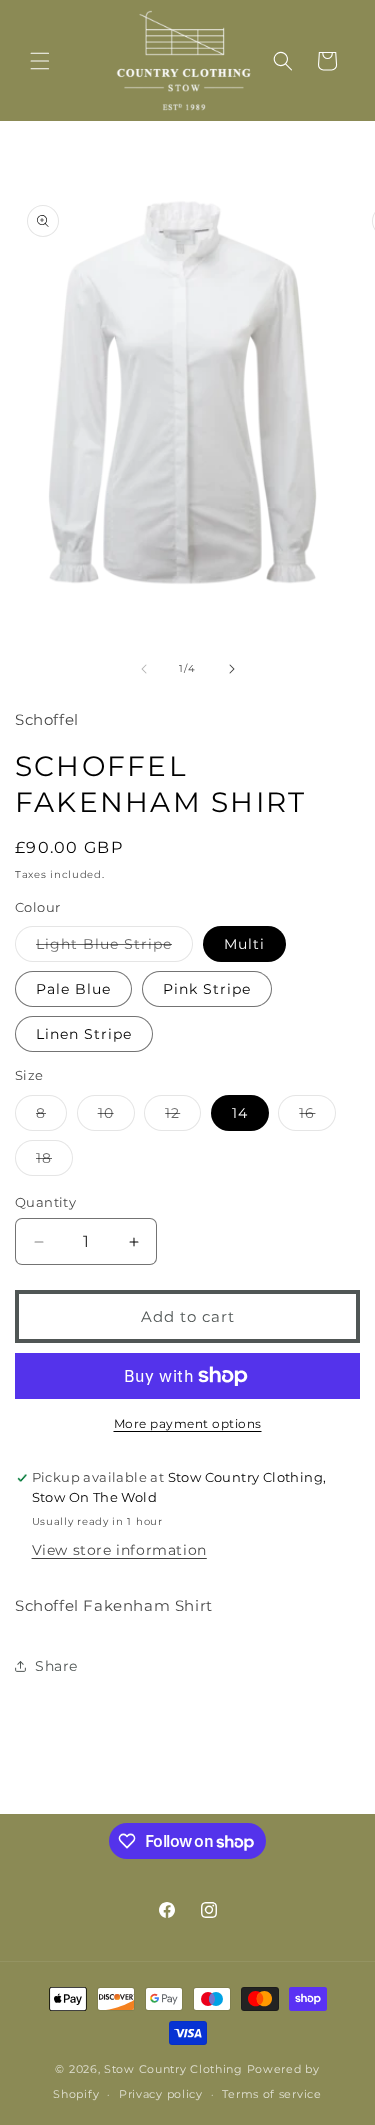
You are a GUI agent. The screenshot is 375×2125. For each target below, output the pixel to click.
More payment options (188, 1423)
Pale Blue (73, 989)
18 (54, 1162)
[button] (40, 61)
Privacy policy (161, 2094)
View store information (119, 1550)
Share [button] (56, 1666)
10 (116, 1117)
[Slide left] (144, 669)
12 (183, 1117)
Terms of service (271, 2094)
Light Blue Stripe (114, 948)
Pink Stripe (207, 989)
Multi (244, 944)
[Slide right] (232, 669)
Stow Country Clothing (173, 2069)
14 (240, 1113)
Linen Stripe (84, 1034)
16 (317, 1117)
